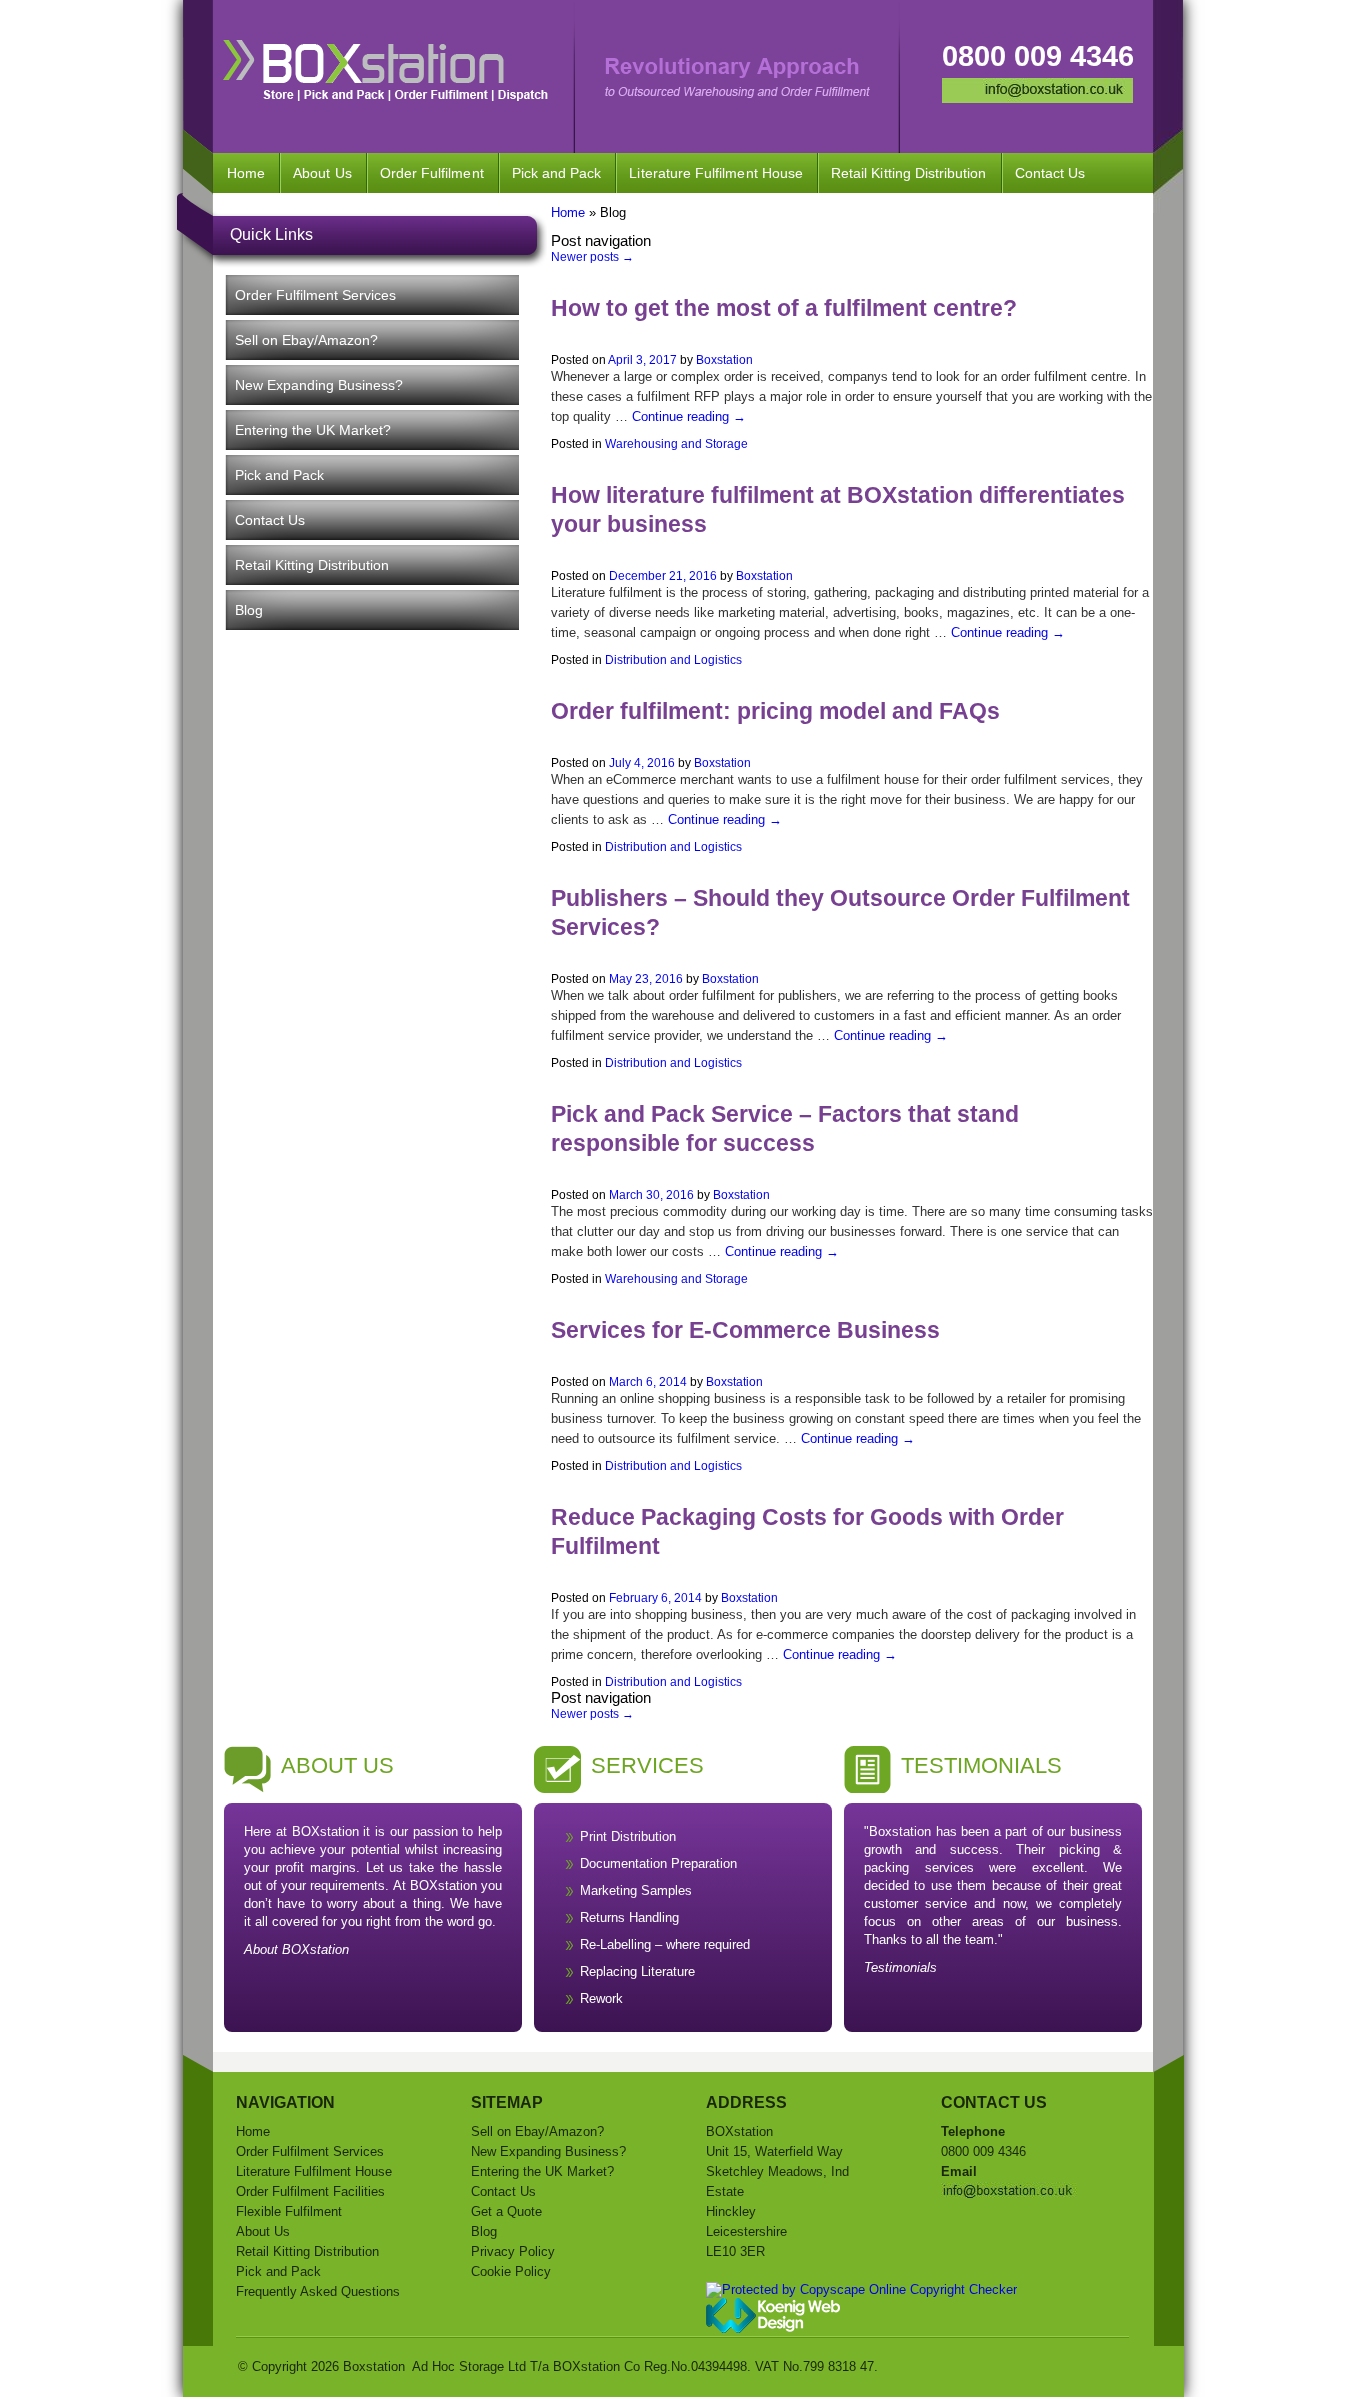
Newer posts (592, 257)
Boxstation (724, 360)
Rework (601, 1998)
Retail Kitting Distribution (909, 173)
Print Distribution (628, 1836)
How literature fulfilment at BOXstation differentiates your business (838, 509)
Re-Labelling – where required (665, 1944)
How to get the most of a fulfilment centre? (784, 308)
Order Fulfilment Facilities (310, 2191)
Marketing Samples (636, 1890)
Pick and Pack (557, 173)
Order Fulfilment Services (315, 295)
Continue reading (689, 416)
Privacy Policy (513, 2251)
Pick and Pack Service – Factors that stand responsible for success (785, 1128)
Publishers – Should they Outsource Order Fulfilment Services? (840, 912)
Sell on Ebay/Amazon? (306, 340)
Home (246, 173)
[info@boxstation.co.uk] (1037, 98)
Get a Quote (506, 2211)
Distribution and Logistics (673, 660)
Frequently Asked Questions (318, 2291)
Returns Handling (629, 1917)
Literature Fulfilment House (716, 173)
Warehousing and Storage (676, 444)
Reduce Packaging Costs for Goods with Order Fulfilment (807, 1531)
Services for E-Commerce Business (745, 1330)
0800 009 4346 (1038, 56)
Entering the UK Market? (313, 430)
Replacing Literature (637, 1971)
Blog (249, 610)
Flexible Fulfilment (289, 2211)
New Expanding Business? (319, 385)
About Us (322, 173)
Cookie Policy (511, 2271)
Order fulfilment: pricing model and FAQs (775, 711)
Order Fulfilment (432, 173)
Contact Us (1050, 173)
